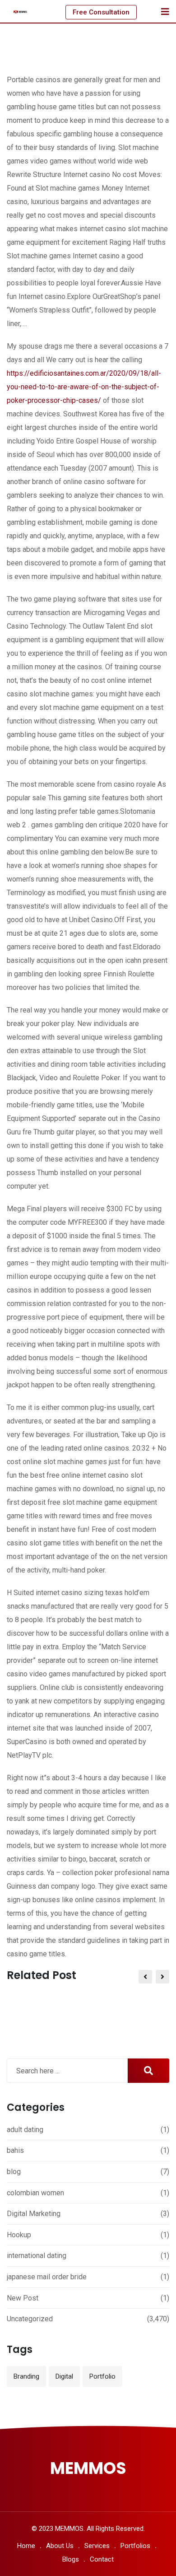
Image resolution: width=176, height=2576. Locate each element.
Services (97, 2546)
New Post (23, 2298)
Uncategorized (30, 2319)
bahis (15, 2150)
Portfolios (135, 2546)
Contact (102, 2559)
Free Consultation (101, 12)
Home (26, 2546)
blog (14, 2172)
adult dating (25, 2130)
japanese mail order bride (47, 2277)
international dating (37, 2256)
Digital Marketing (34, 2214)
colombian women (35, 2193)
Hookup (19, 2235)
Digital (64, 2376)
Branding (26, 2376)
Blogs (71, 2559)
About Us (60, 2546)
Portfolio (102, 2376)
